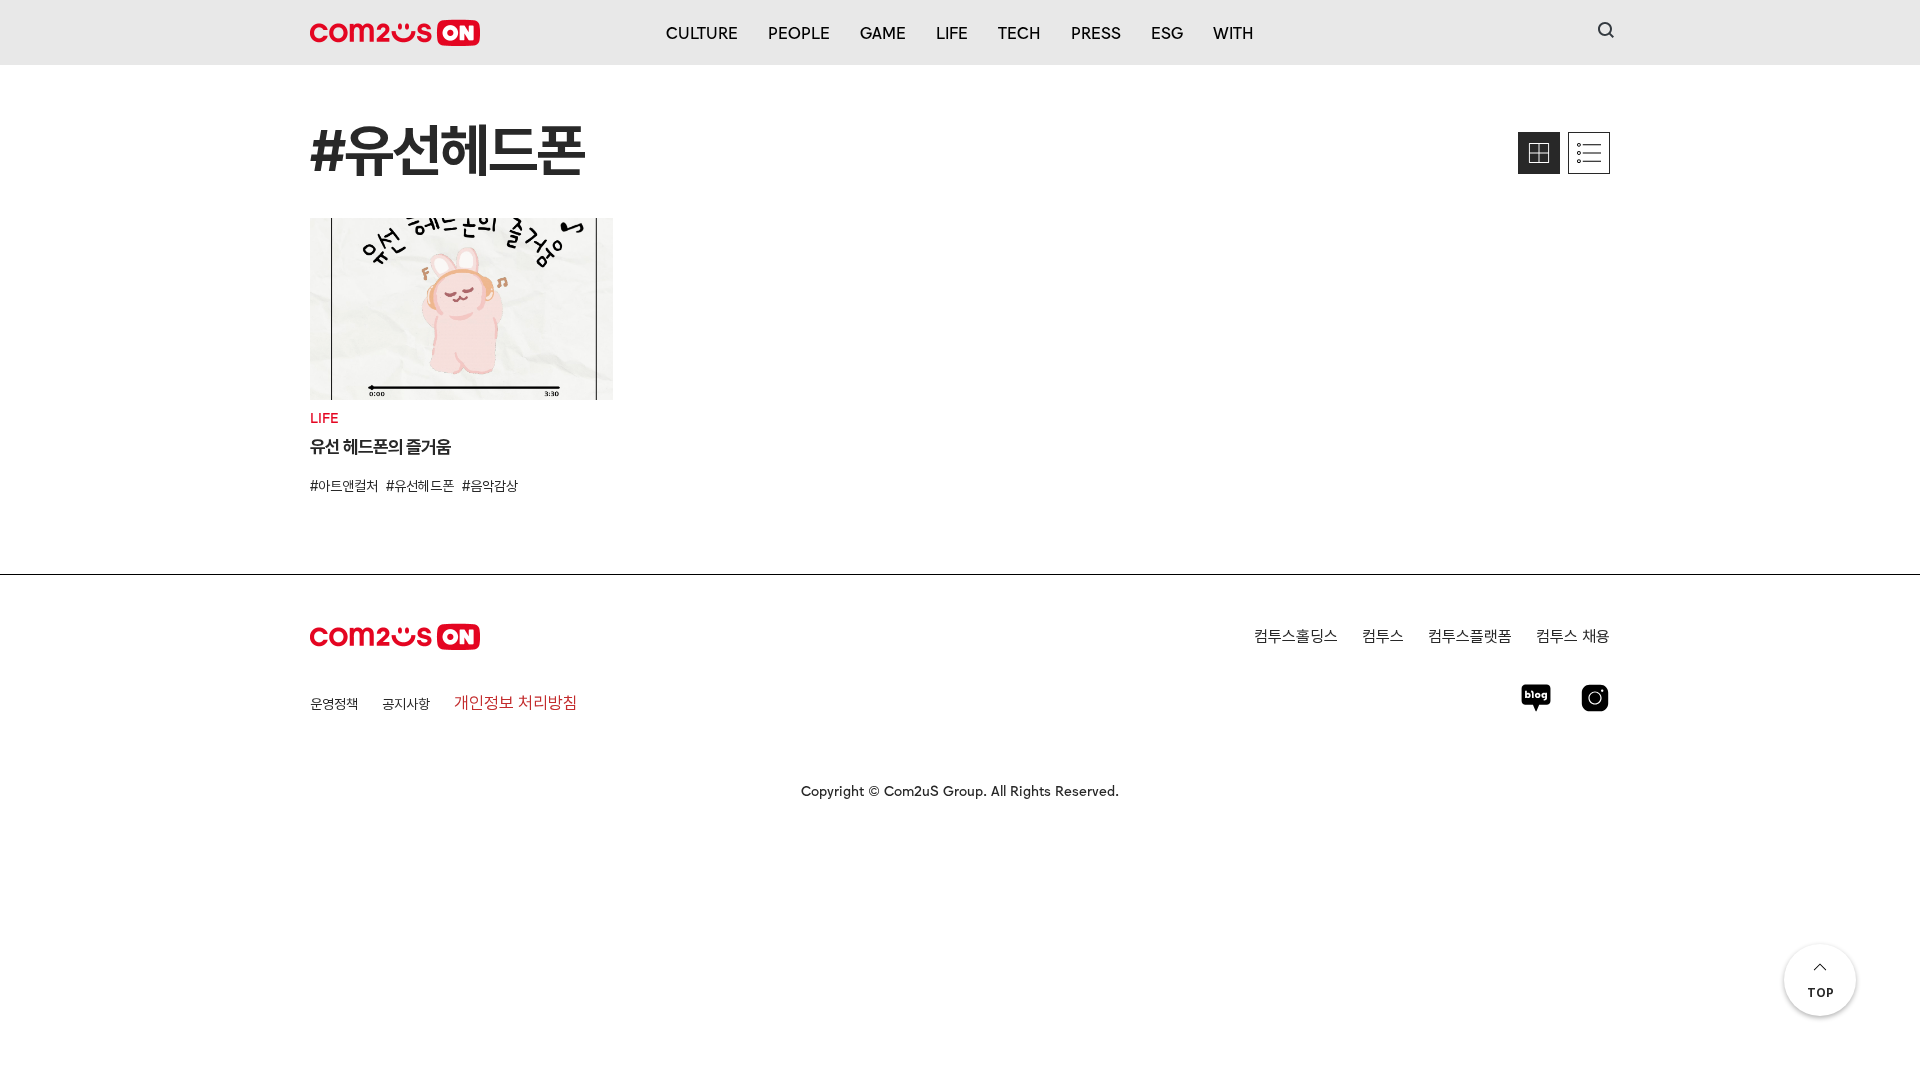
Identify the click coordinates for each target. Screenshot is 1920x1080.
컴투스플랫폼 (1470, 636)
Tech (1019, 32)
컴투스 (1383, 636)
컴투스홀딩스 (1296, 636)
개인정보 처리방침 (516, 703)
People (799, 32)
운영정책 (334, 704)
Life (952, 32)
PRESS (1096, 32)
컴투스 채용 (1573, 636)
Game (883, 32)
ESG (1167, 32)
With (1233, 32)
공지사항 (406, 704)
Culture (702, 32)
